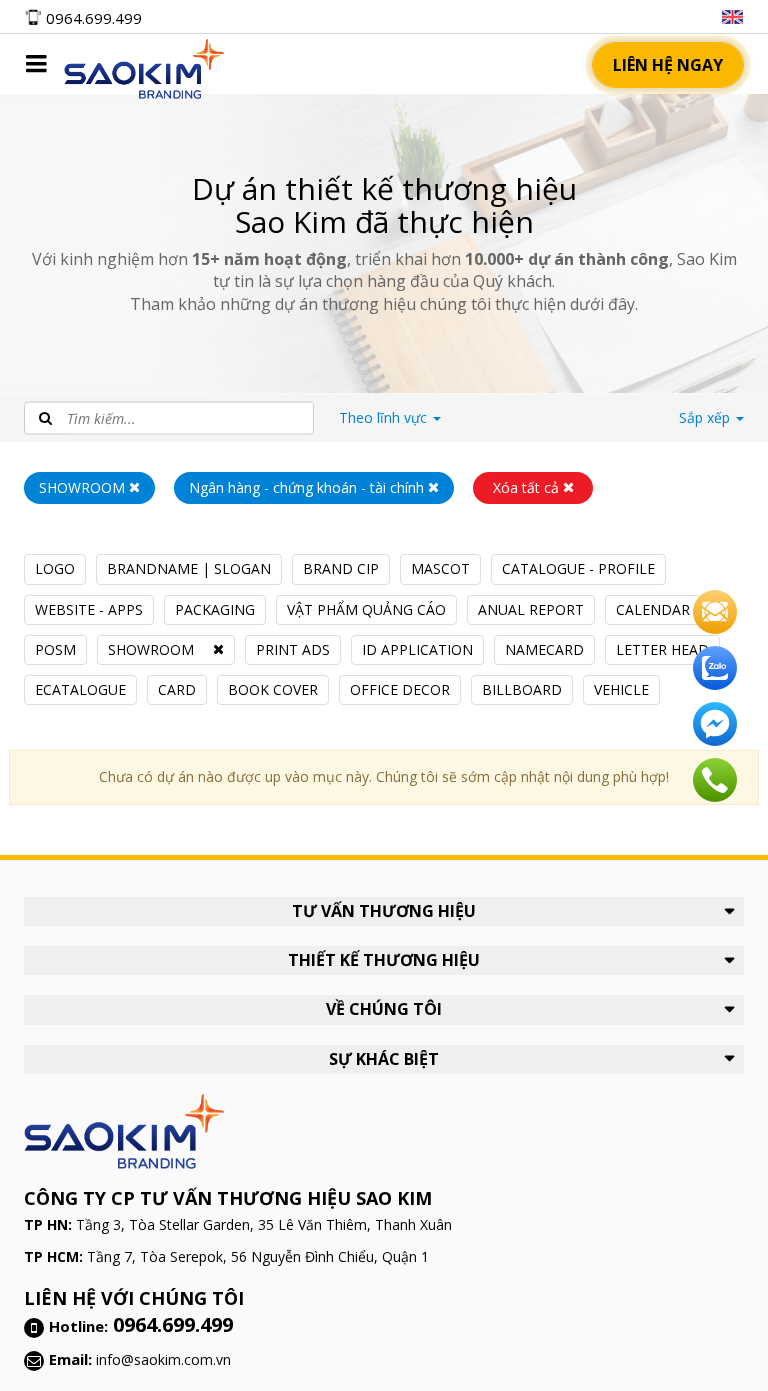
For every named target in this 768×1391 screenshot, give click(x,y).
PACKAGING (215, 609)
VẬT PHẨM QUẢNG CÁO (366, 609)
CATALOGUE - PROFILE (578, 568)
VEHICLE (621, 689)
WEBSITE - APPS (89, 609)
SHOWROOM (151, 649)
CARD (177, 689)
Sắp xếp (706, 417)
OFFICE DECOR (400, 689)
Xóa (526, 487)
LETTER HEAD (662, 649)
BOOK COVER (273, 689)
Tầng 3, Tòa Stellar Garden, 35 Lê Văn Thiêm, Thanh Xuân (264, 1224)
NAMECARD (544, 649)
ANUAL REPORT (531, 609)
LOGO (55, 568)
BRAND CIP (341, 568)
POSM (55, 649)
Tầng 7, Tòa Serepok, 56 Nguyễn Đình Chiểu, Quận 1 (258, 1256)
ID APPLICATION (417, 649)
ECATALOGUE (80, 689)
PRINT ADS (293, 649)
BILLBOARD (522, 689)
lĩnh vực (385, 417)
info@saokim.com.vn (163, 1359)
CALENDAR (653, 609)
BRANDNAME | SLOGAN (189, 568)
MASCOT (440, 568)
